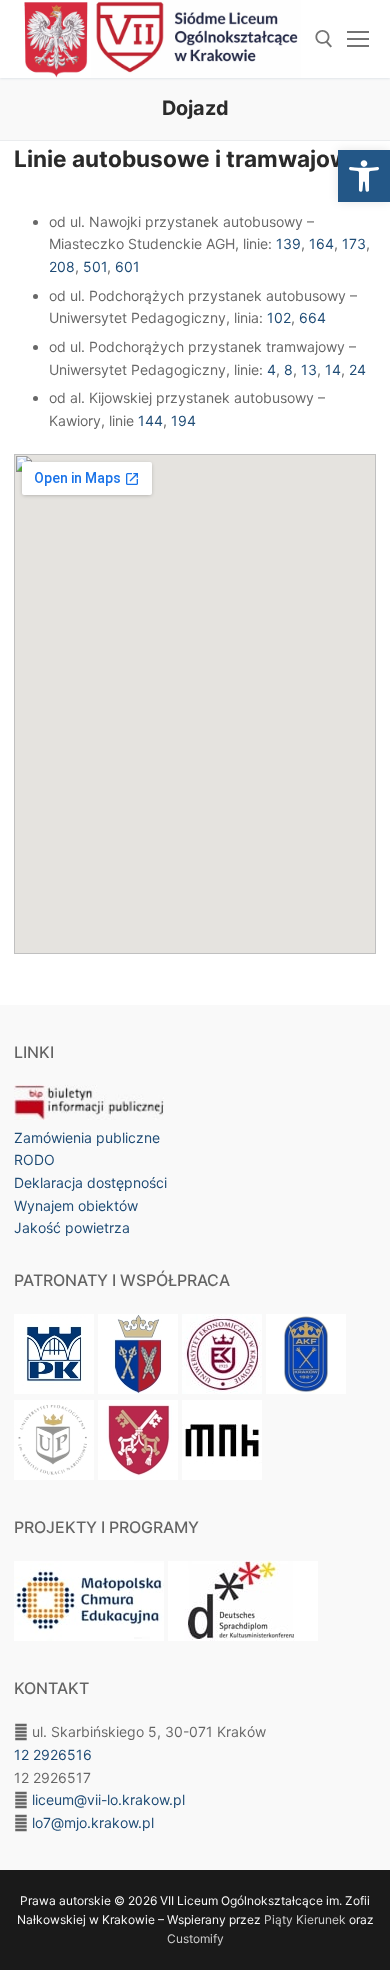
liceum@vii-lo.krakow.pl (108, 1799)
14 (333, 369)
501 (95, 266)
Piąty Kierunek (305, 1919)
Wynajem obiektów (76, 1205)
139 (288, 243)
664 (312, 317)
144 (150, 420)
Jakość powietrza (72, 1227)
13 (309, 369)
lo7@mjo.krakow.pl (93, 1822)
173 (354, 243)
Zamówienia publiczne (87, 1137)
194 (183, 420)
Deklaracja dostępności (90, 1182)
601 (127, 266)
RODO (34, 1159)
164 (321, 243)
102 (279, 317)
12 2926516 (53, 1754)
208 (62, 266)
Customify (195, 1938)
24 (357, 369)
